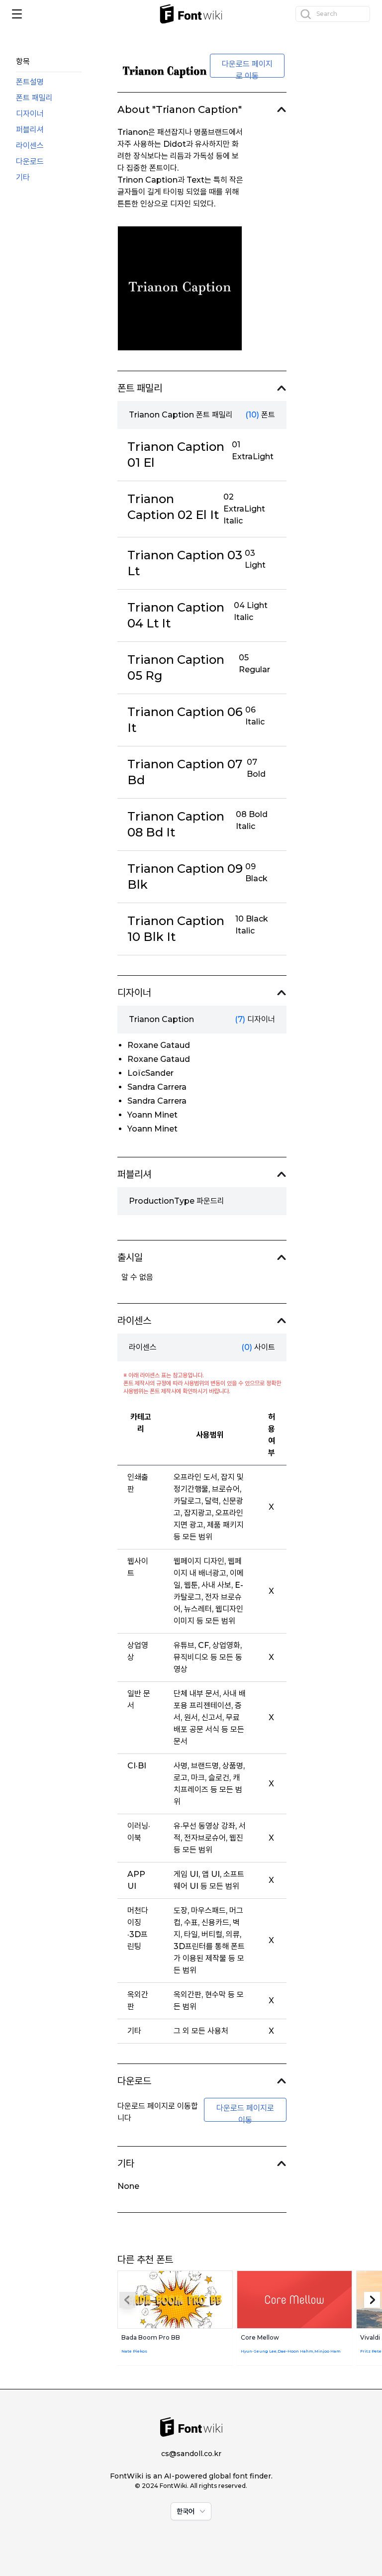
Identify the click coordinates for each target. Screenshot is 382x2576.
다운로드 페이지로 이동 (247, 68)
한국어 (186, 2511)
